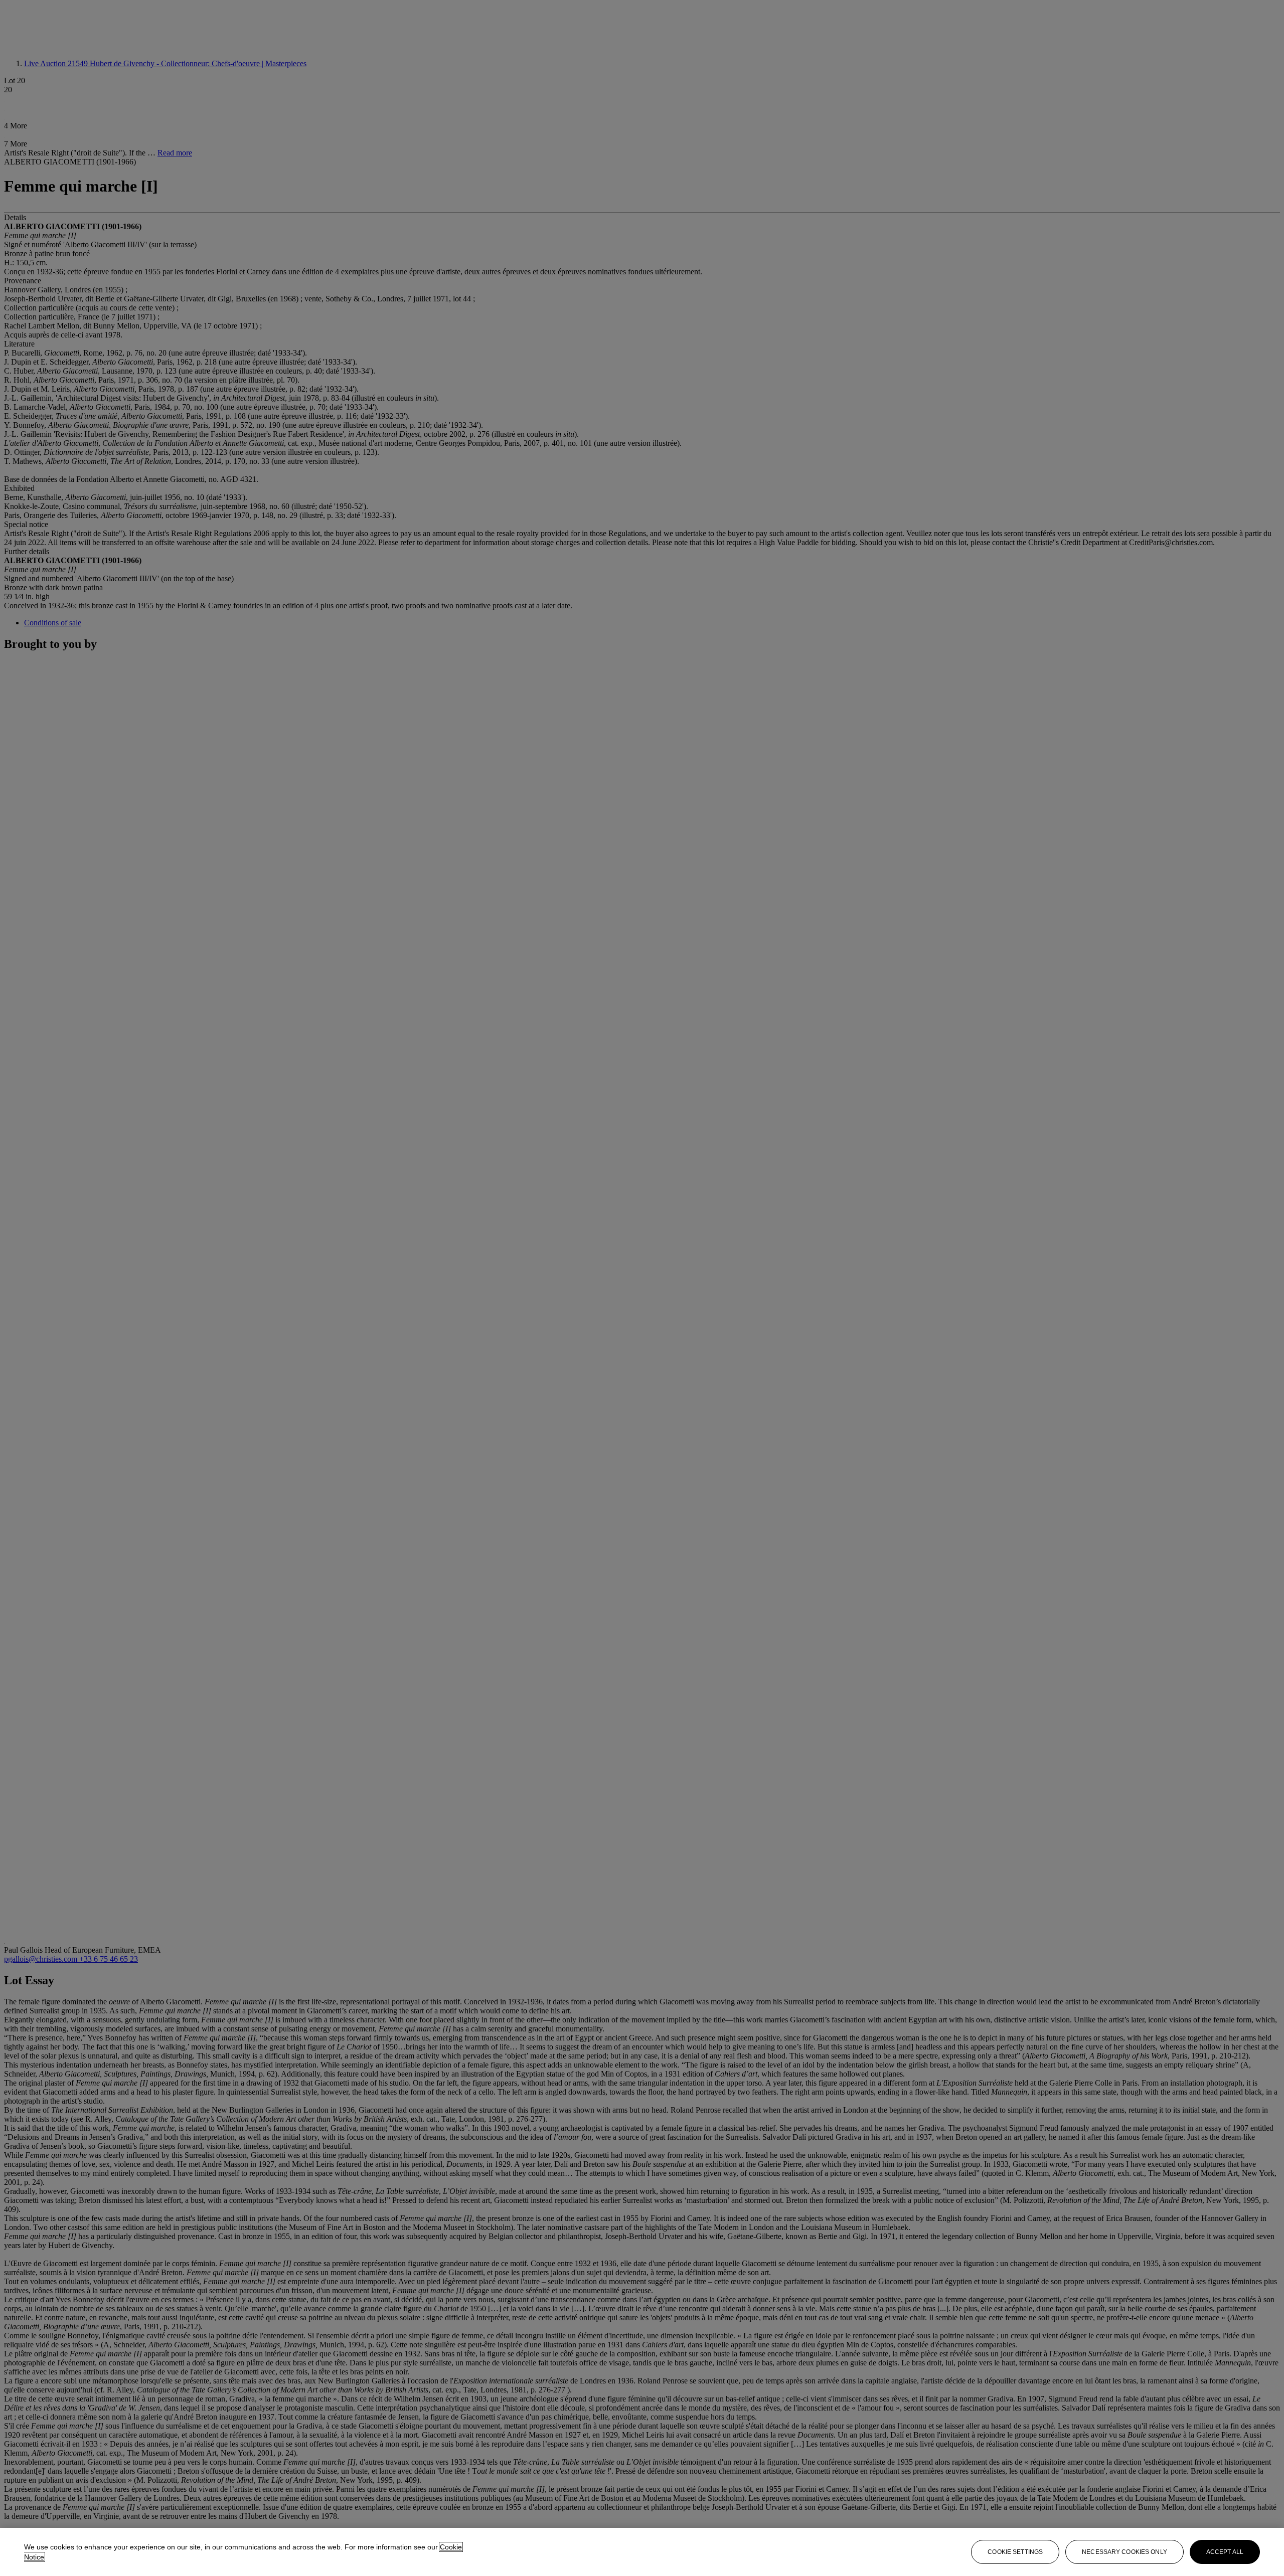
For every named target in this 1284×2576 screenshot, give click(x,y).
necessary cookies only (1125, 2552)
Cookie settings (1015, 2552)
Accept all (1225, 2552)
